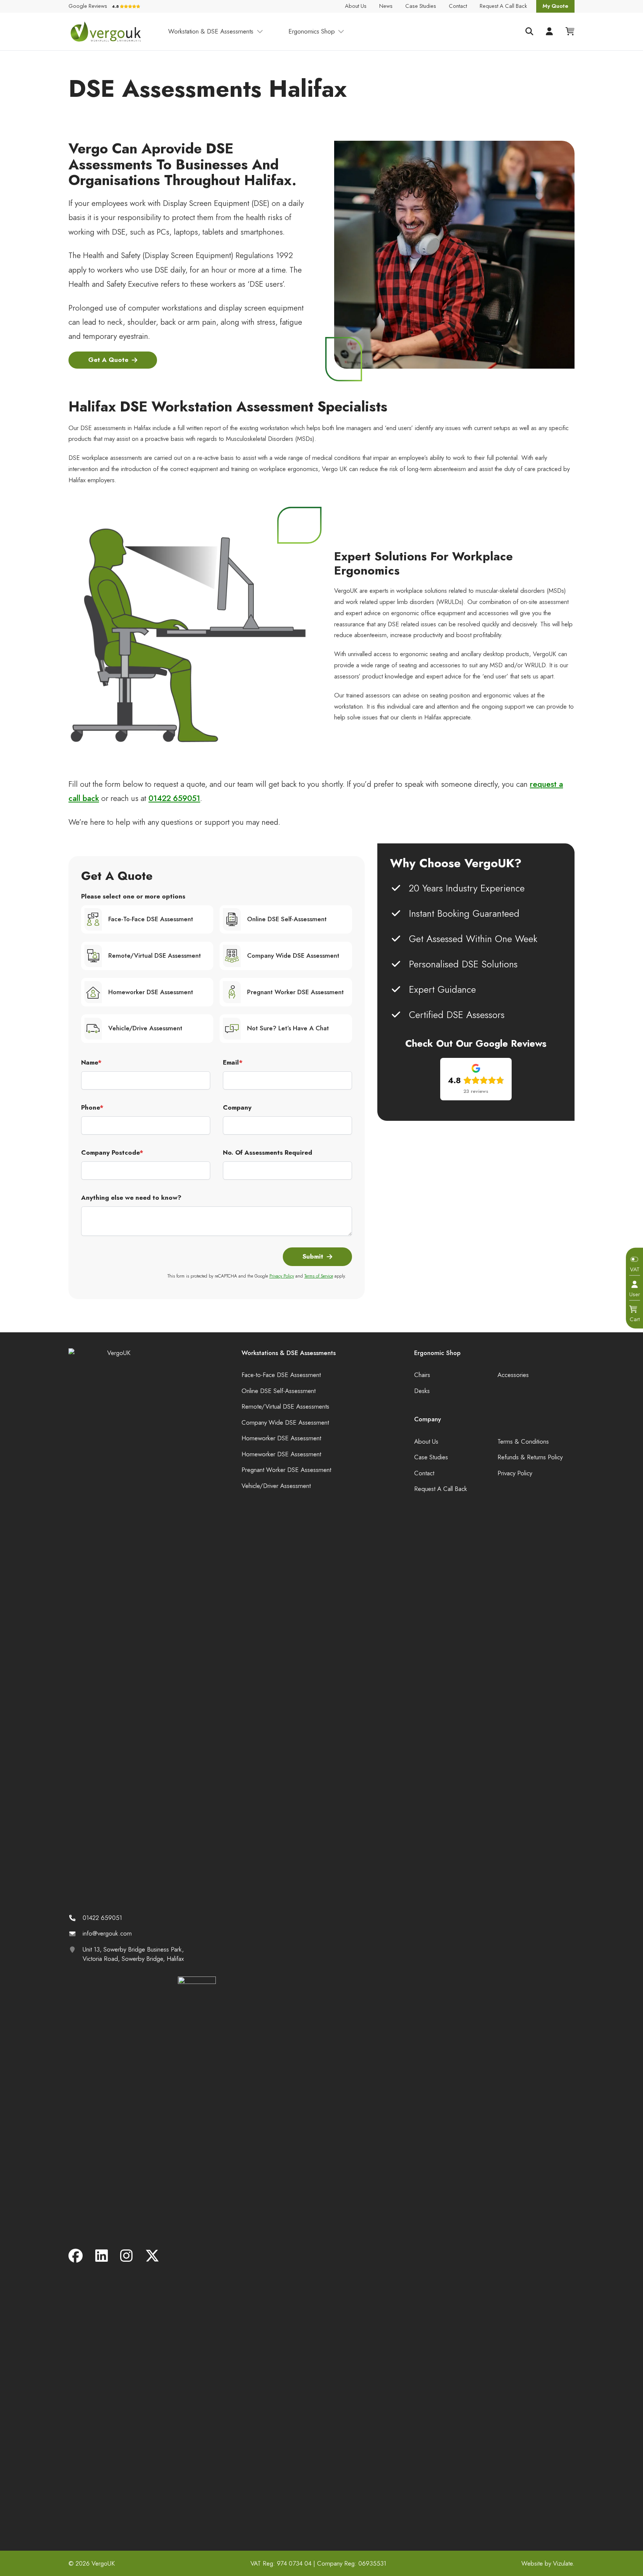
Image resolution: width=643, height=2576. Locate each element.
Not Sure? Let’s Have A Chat (288, 1028)
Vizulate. (564, 2563)
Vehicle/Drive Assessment (145, 1028)
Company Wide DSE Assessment (293, 955)
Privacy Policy (282, 1276)
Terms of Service (319, 1276)
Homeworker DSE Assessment (151, 992)
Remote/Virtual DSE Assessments (285, 1406)
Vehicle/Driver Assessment (276, 1486)
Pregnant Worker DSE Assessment (295, 992)
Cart (635, 1319)
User (635, 1294)
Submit (313, 1256)
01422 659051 (174, 798)
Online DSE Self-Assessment (287, 919)
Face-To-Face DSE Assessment (151, 919)
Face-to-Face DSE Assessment (281, 1375)
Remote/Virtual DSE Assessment (155, 955)
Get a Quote (108, 360)
